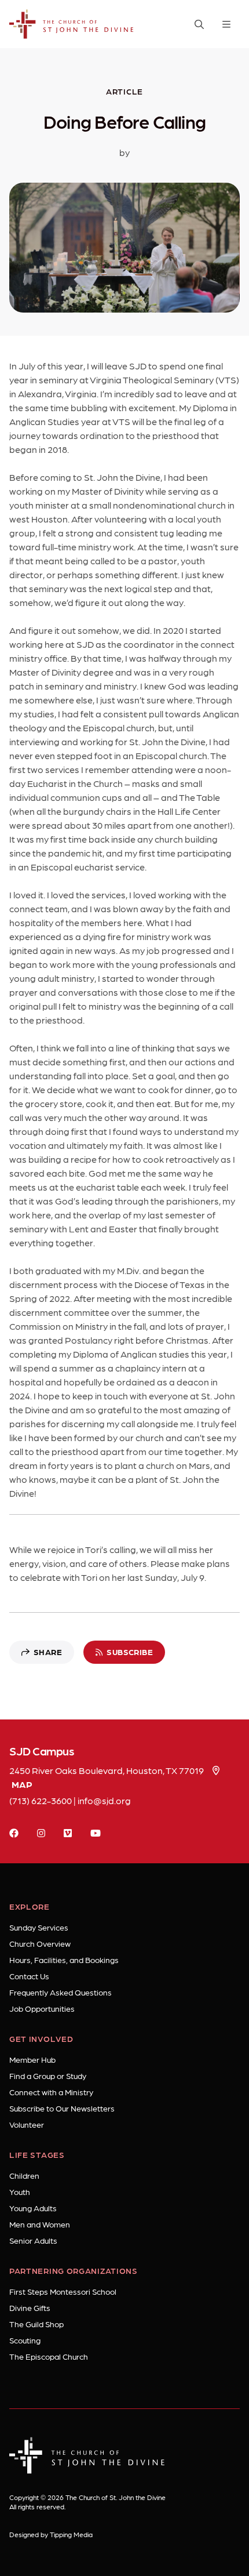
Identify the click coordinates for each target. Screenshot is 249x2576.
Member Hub (32, 2059)
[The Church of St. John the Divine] (72, 24)
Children (24, 2175)
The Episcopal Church (49, 2356)
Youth (20, 2192)
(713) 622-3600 (41, 1800)
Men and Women (40, 2224)
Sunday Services (39, 1927)
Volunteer (27, 2124)
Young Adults (33, 2208)
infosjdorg (104, 1800)
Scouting (25, 2340)
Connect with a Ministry (51, 2092)
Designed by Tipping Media (51, 2534)
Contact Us (29, 1976)
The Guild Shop (36, 2324)
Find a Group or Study (48, 2076)
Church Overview (40, 1943)
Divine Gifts (30, 2307)
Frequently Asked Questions (61, 1992)
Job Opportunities (42, 2008)
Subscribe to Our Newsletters (62, 2108)
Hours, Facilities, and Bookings (64, 1960)
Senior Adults (33, 2240)
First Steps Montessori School (63, 2291)
